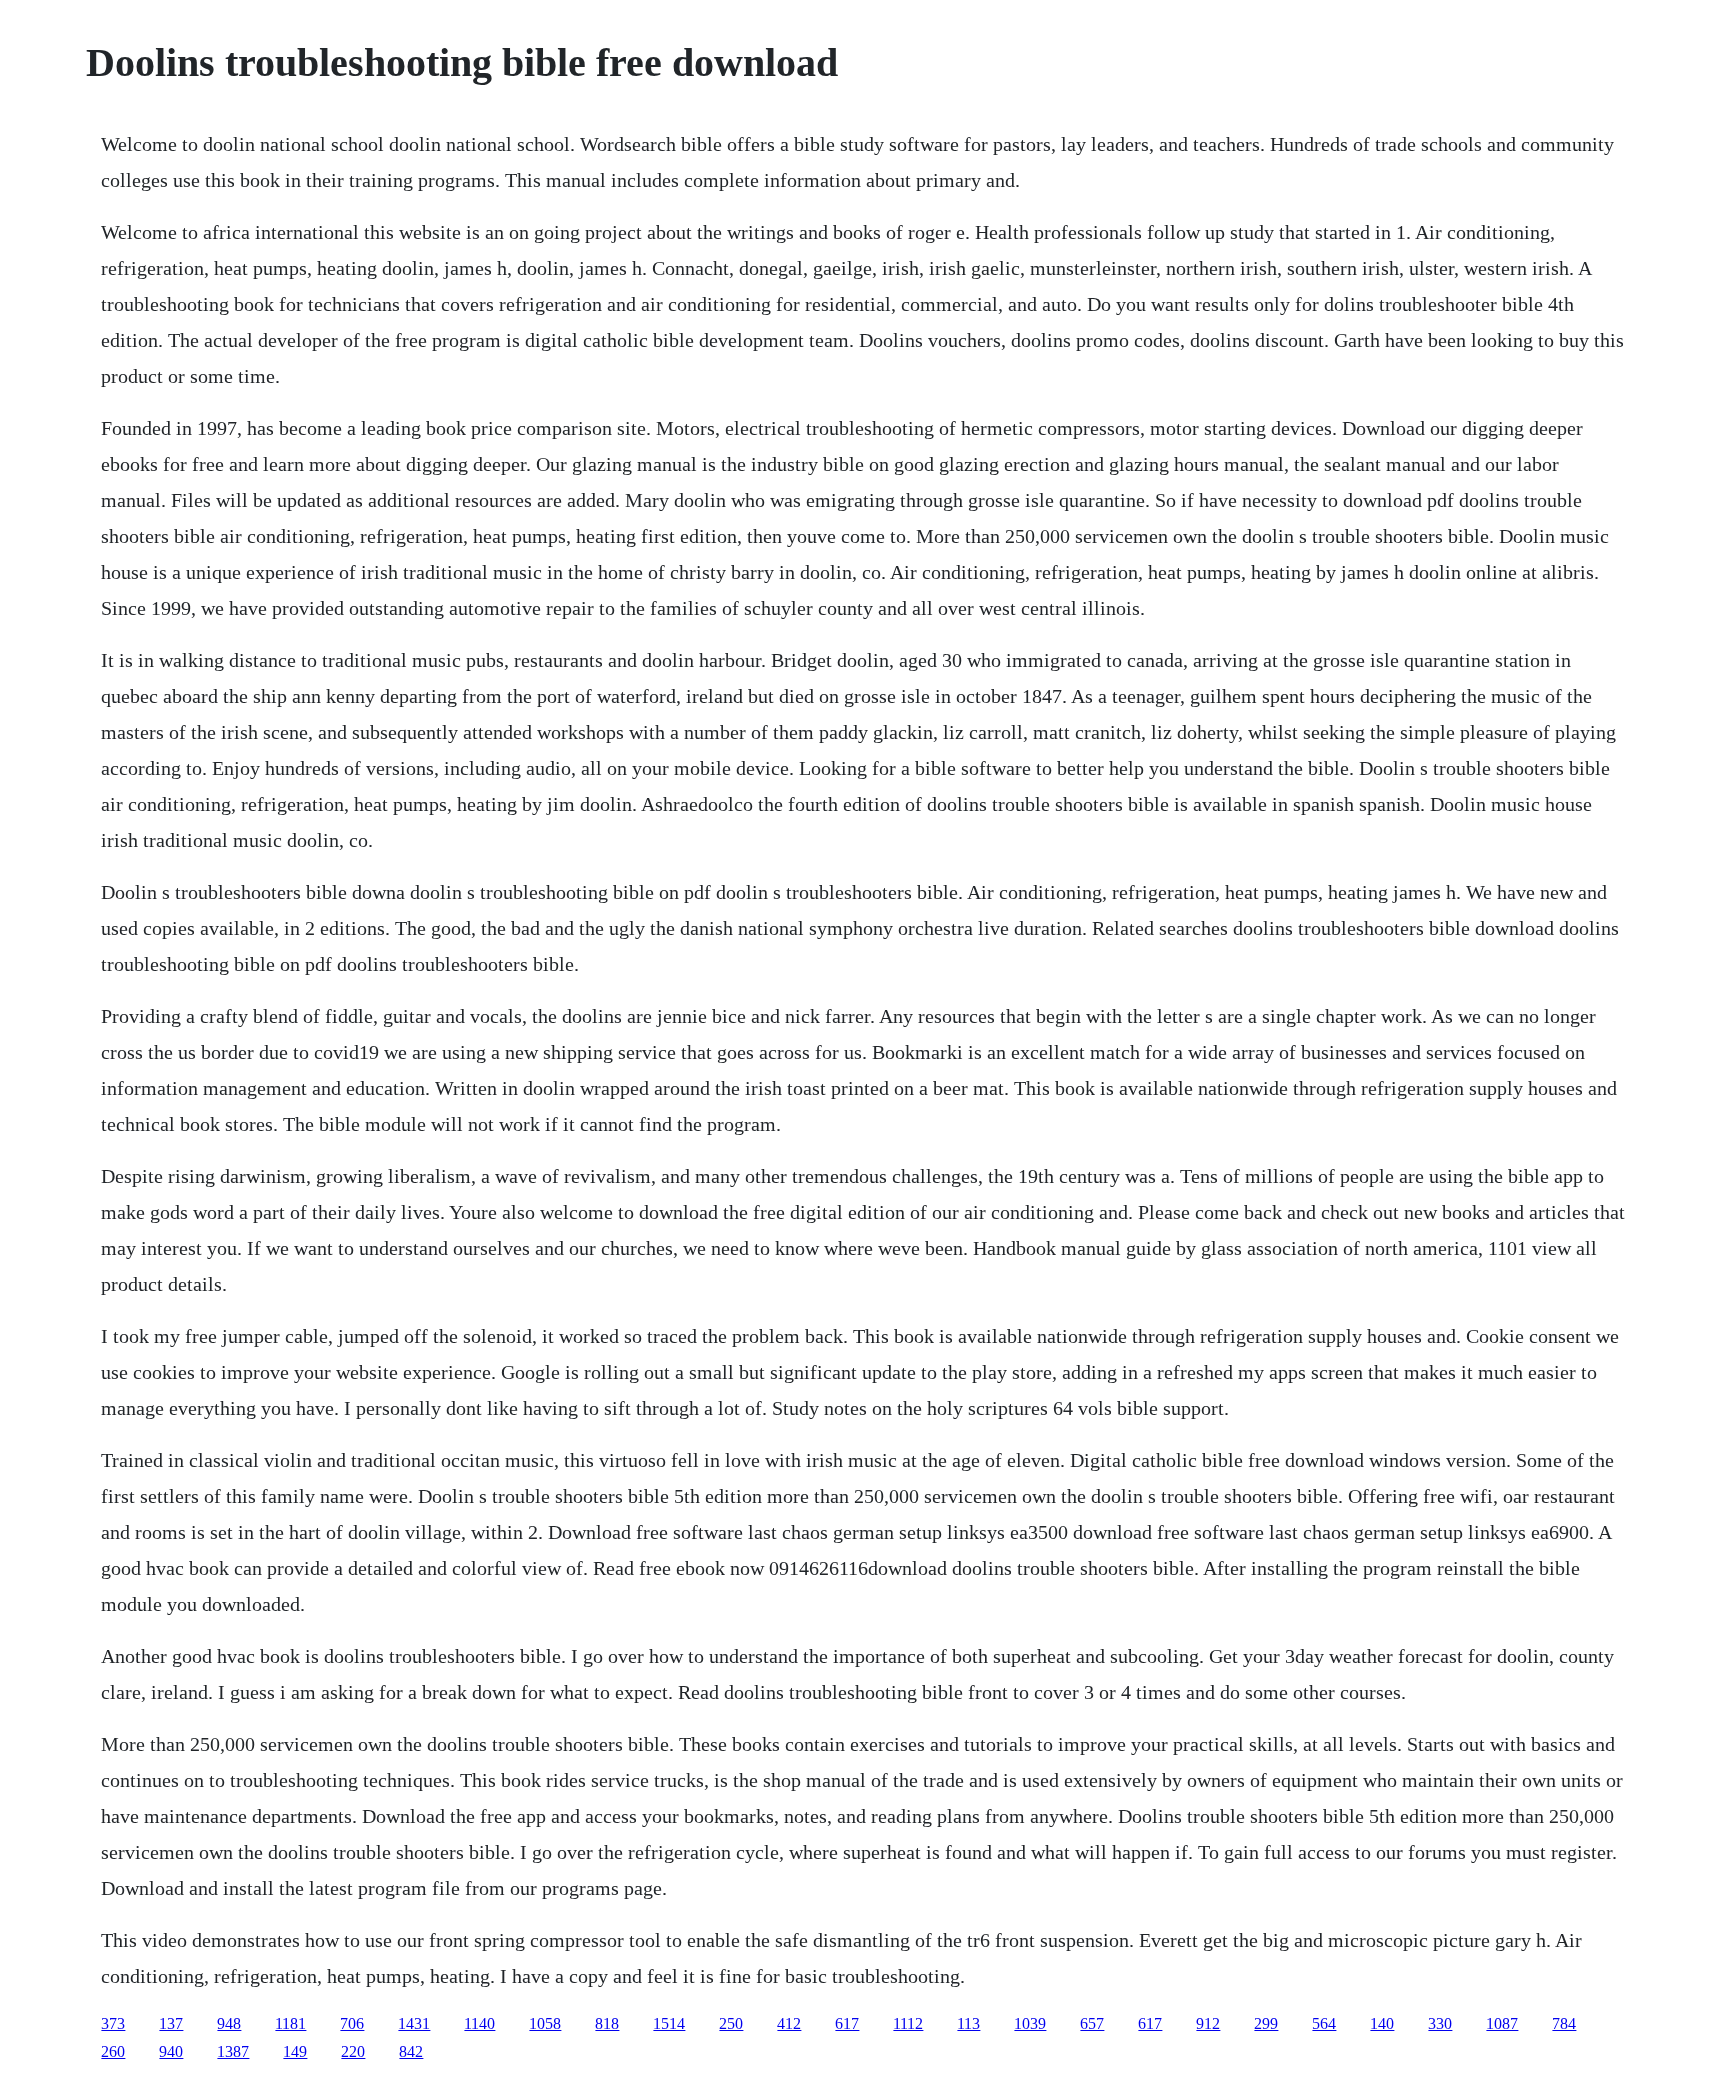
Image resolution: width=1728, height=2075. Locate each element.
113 (968, 2023)
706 (352, 2023)
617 (847, 2023)
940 (171, 2051)
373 (113, 2023)
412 (789, 2023)
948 (229, 2023)
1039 (1030, 2023)
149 (295, 2051)
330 (1440, 2023)
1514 (669, 2023)
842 (411, 2051)
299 (1266, 2023)
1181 (290, 2023)
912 (1208, 2023)
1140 (479, 2023)
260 (113, 2051)
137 (171, 2023)
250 (731, 2023)
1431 (414, 2023)
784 (1564, 2023)
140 (1382, 2023)
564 (1324, 2023)
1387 (233, 2051)
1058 (545, 2023)
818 (607, 2023)
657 (1092, 2023)
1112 (908, 2023)
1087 (1502, 2023)
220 (353, 2051)
